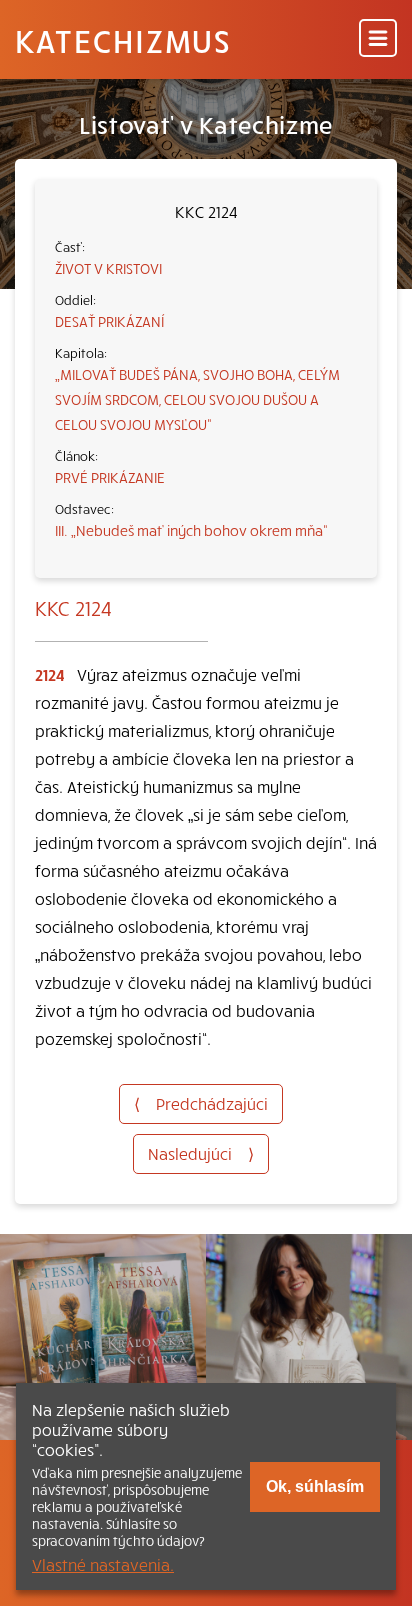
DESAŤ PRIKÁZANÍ (109, 321)
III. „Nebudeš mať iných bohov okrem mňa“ (191, 530)
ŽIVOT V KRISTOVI (108, 268)
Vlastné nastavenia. (103, 1564)
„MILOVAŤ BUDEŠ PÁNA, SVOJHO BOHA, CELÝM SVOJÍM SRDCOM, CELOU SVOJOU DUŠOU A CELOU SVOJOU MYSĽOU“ (197, 399)
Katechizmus (123, 40)
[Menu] (378, 39)
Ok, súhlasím (315, 1486)
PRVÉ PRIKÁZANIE (110, 477)
